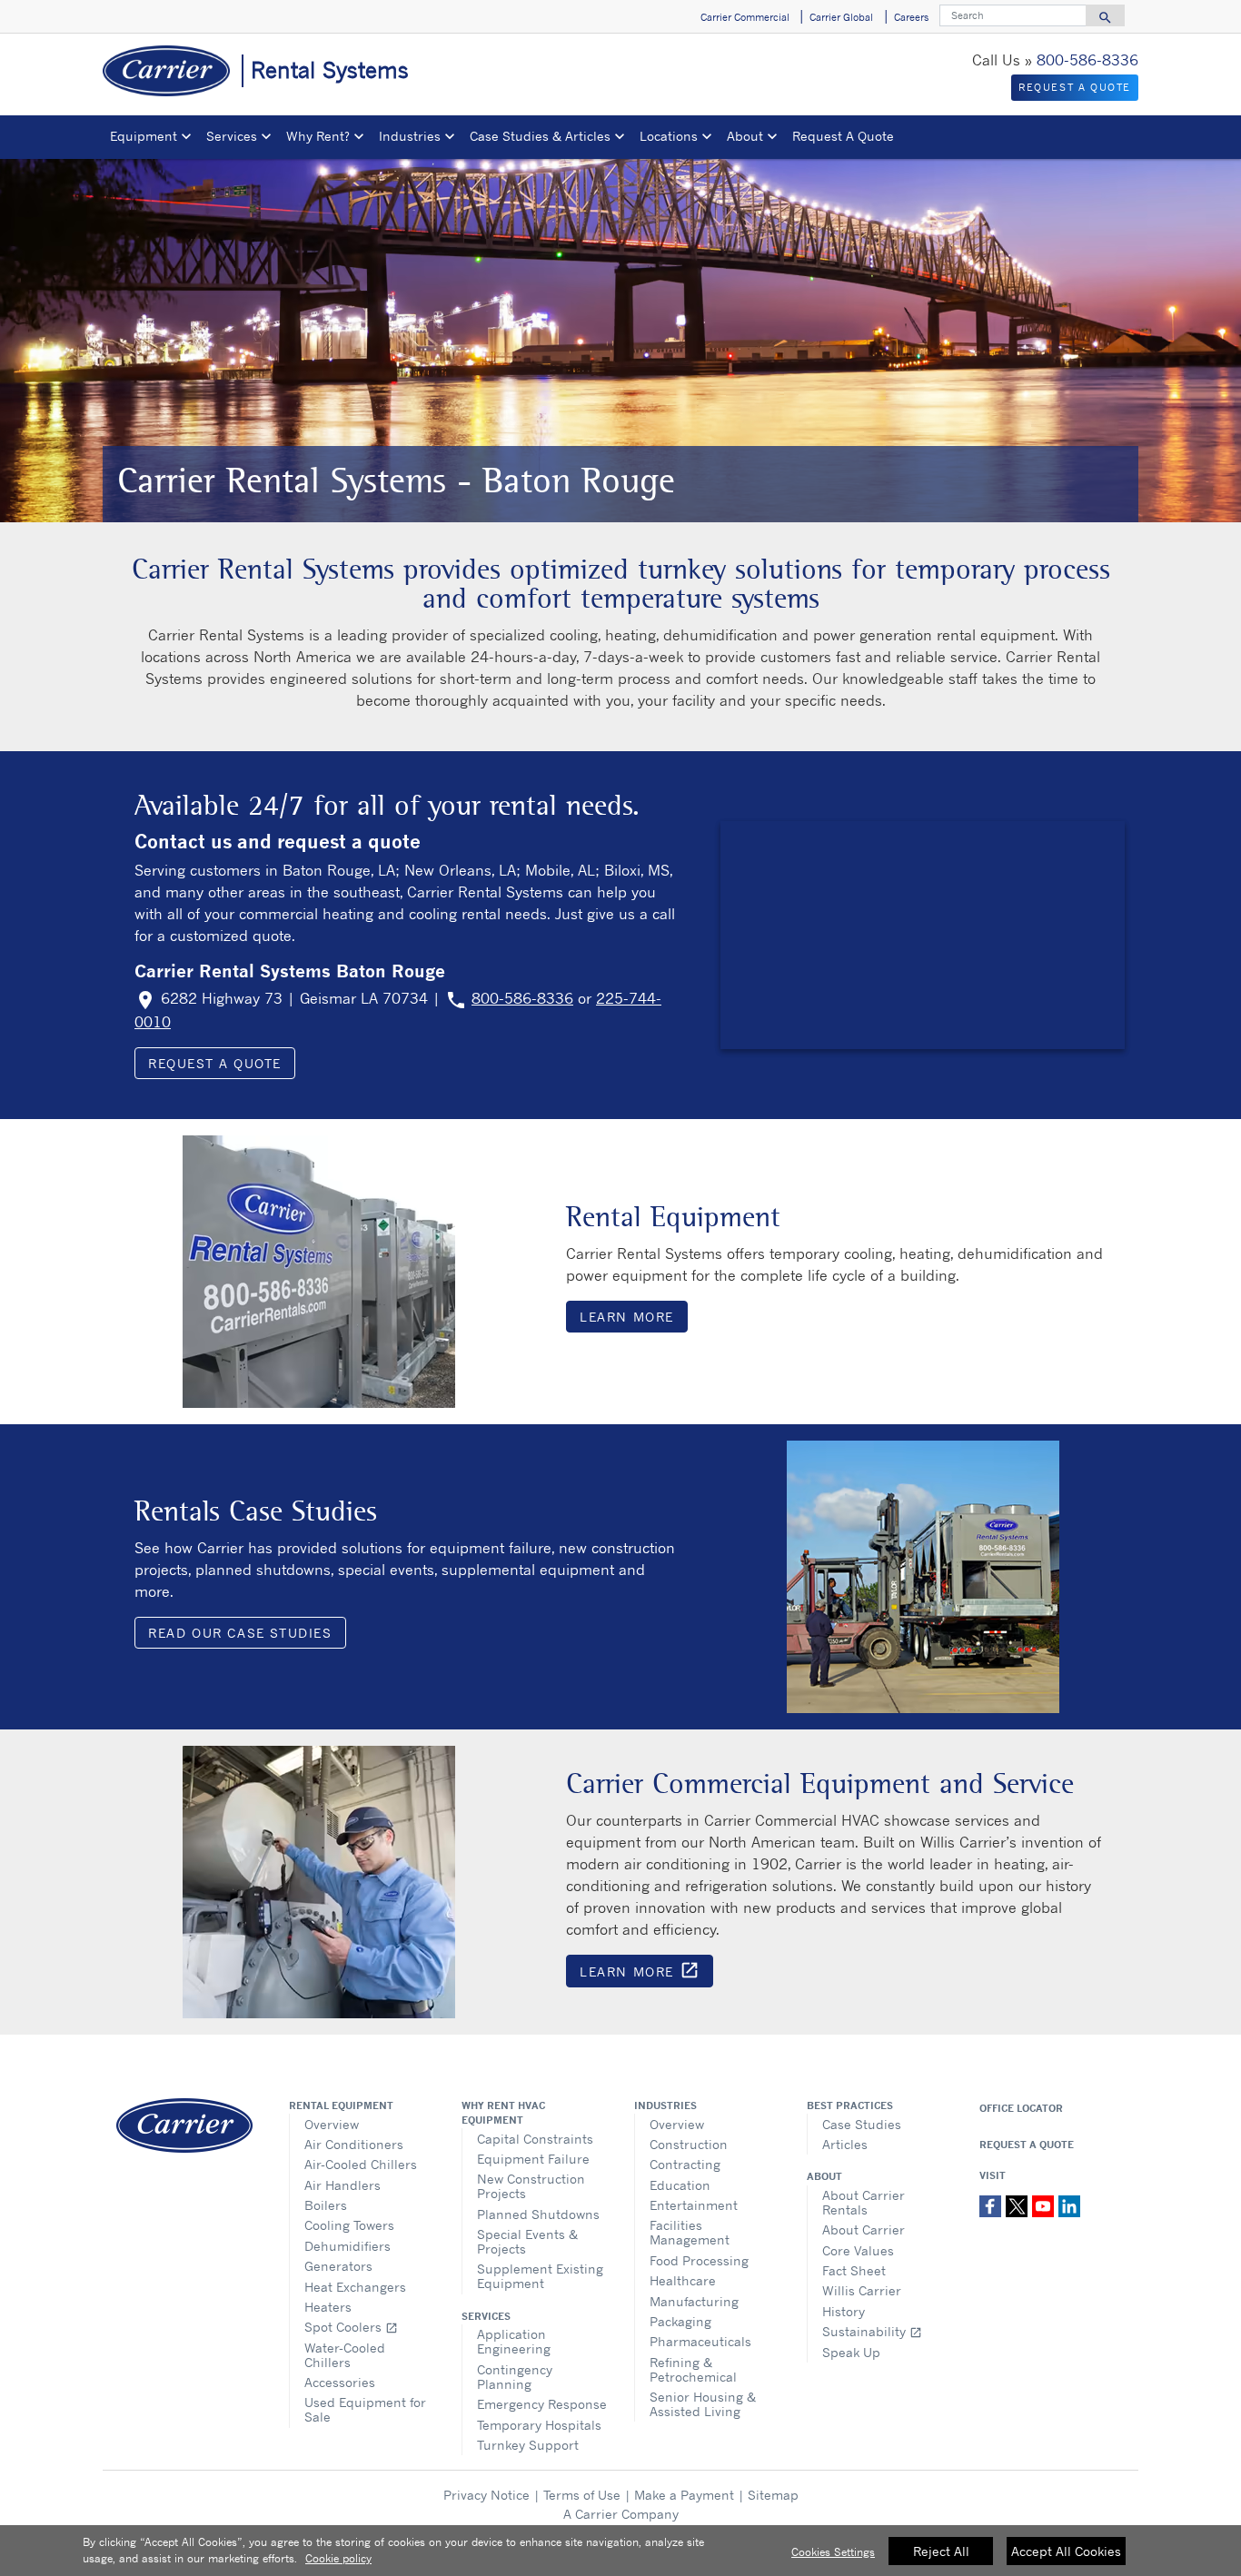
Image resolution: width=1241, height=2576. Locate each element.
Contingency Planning (515, 2377)
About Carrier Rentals (864, 2202)
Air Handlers (343, 2185)
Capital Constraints (535, 2139)
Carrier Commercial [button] (745, 17)
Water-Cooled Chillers (345, 2355)
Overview (332, 2124)
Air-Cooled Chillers (361, 2164)
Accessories (340, 2382)
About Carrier (864, 2229)
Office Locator (1021, 2108)
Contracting (685, 2164)
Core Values (858, 2250)
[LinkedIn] (1069, 2204)
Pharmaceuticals (700, 2341)
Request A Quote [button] (843, 136)
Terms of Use (582, 2495)
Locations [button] (669, 136)
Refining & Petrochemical (693, 2369)
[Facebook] (993, 2204)
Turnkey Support (528, 2445)
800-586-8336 (1087, 60)
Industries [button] (410, 136)
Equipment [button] (144, 136)
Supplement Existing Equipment (540, 2276)
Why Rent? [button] (318, 136)
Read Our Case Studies (240, 1633)
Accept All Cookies (1066, 2551)
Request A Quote (1027, 2145)
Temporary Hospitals (539, 2425)
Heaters (328, 2307)
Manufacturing (694, 2301)
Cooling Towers (349, 2225)
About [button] (745, 136)
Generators (338, 2266)
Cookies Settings (833, 2552)
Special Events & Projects (527, 2241)
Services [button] (232, 136)
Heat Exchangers (355, 2287)
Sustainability (872, 2331)
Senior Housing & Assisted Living (703, 2404)
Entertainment (694, 2205)
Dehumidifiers (347, 2246)
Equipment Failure (533, 2159)
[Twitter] (1019, 2204)
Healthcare (683, 2280)
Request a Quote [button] (1075, 87)
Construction (689, 2144)
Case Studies (862, 2124)
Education (680, 2185)
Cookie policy (338, 2558)
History (844, 2311)
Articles (845, 2144)
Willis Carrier (862, 2290)
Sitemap (773, 2495)
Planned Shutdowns (538, 2214)
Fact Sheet (854, 2270)
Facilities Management (690, 2232)
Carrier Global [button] (841, 17)
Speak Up (851, 2352)
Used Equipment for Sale (365, 2409)
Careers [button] (911, 17)
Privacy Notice (486, 2495)
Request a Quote (215, 1063)
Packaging (680, 2321)
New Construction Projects (531, 2186)
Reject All (941, 2551)
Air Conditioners (354, 2144)
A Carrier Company (621, 2514)
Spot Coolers (351, 2327)
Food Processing (699, 2260)
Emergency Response (542, 2404)
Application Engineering (514, 2341)
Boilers (326, 2205)
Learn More (627, 1317)
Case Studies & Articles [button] (540, 136)
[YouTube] (1045, 2204)
